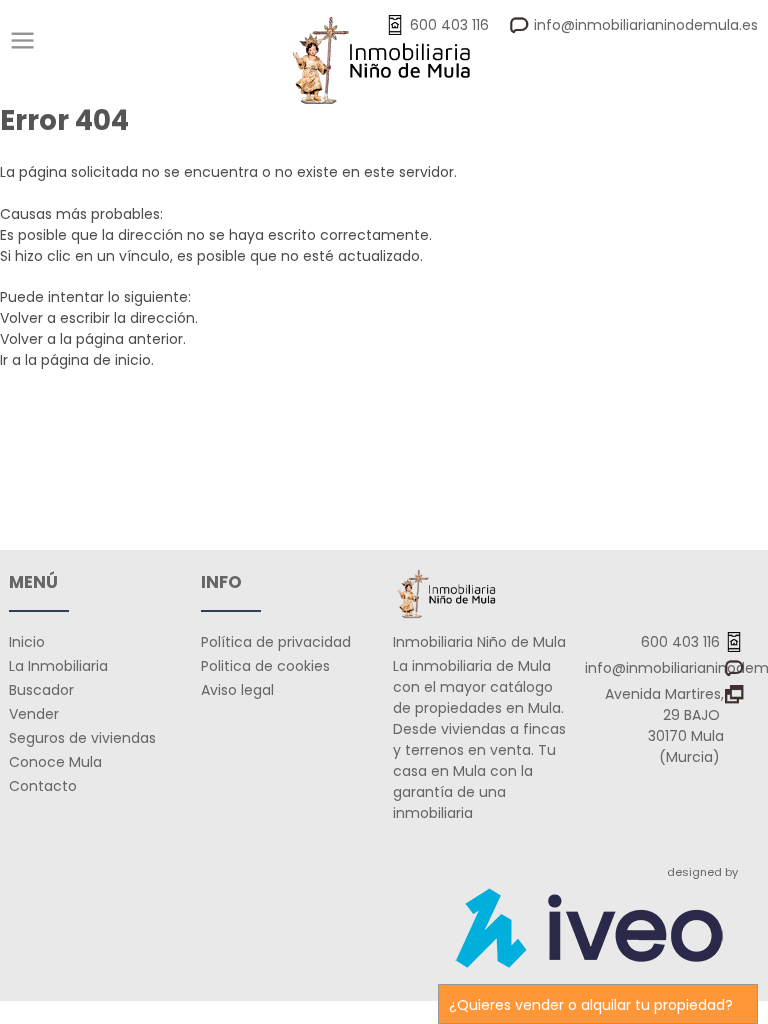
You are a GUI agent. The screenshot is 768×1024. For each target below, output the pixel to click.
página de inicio (96, 360)
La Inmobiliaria (58, 666)
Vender (34, 714)
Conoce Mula (55, 762)
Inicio (27, 642)
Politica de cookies (265, 666)
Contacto (43, 786)
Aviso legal (237, 690)
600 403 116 (682, 642)
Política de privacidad (276, 642)
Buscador (41, 690)
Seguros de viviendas (82, 738)
